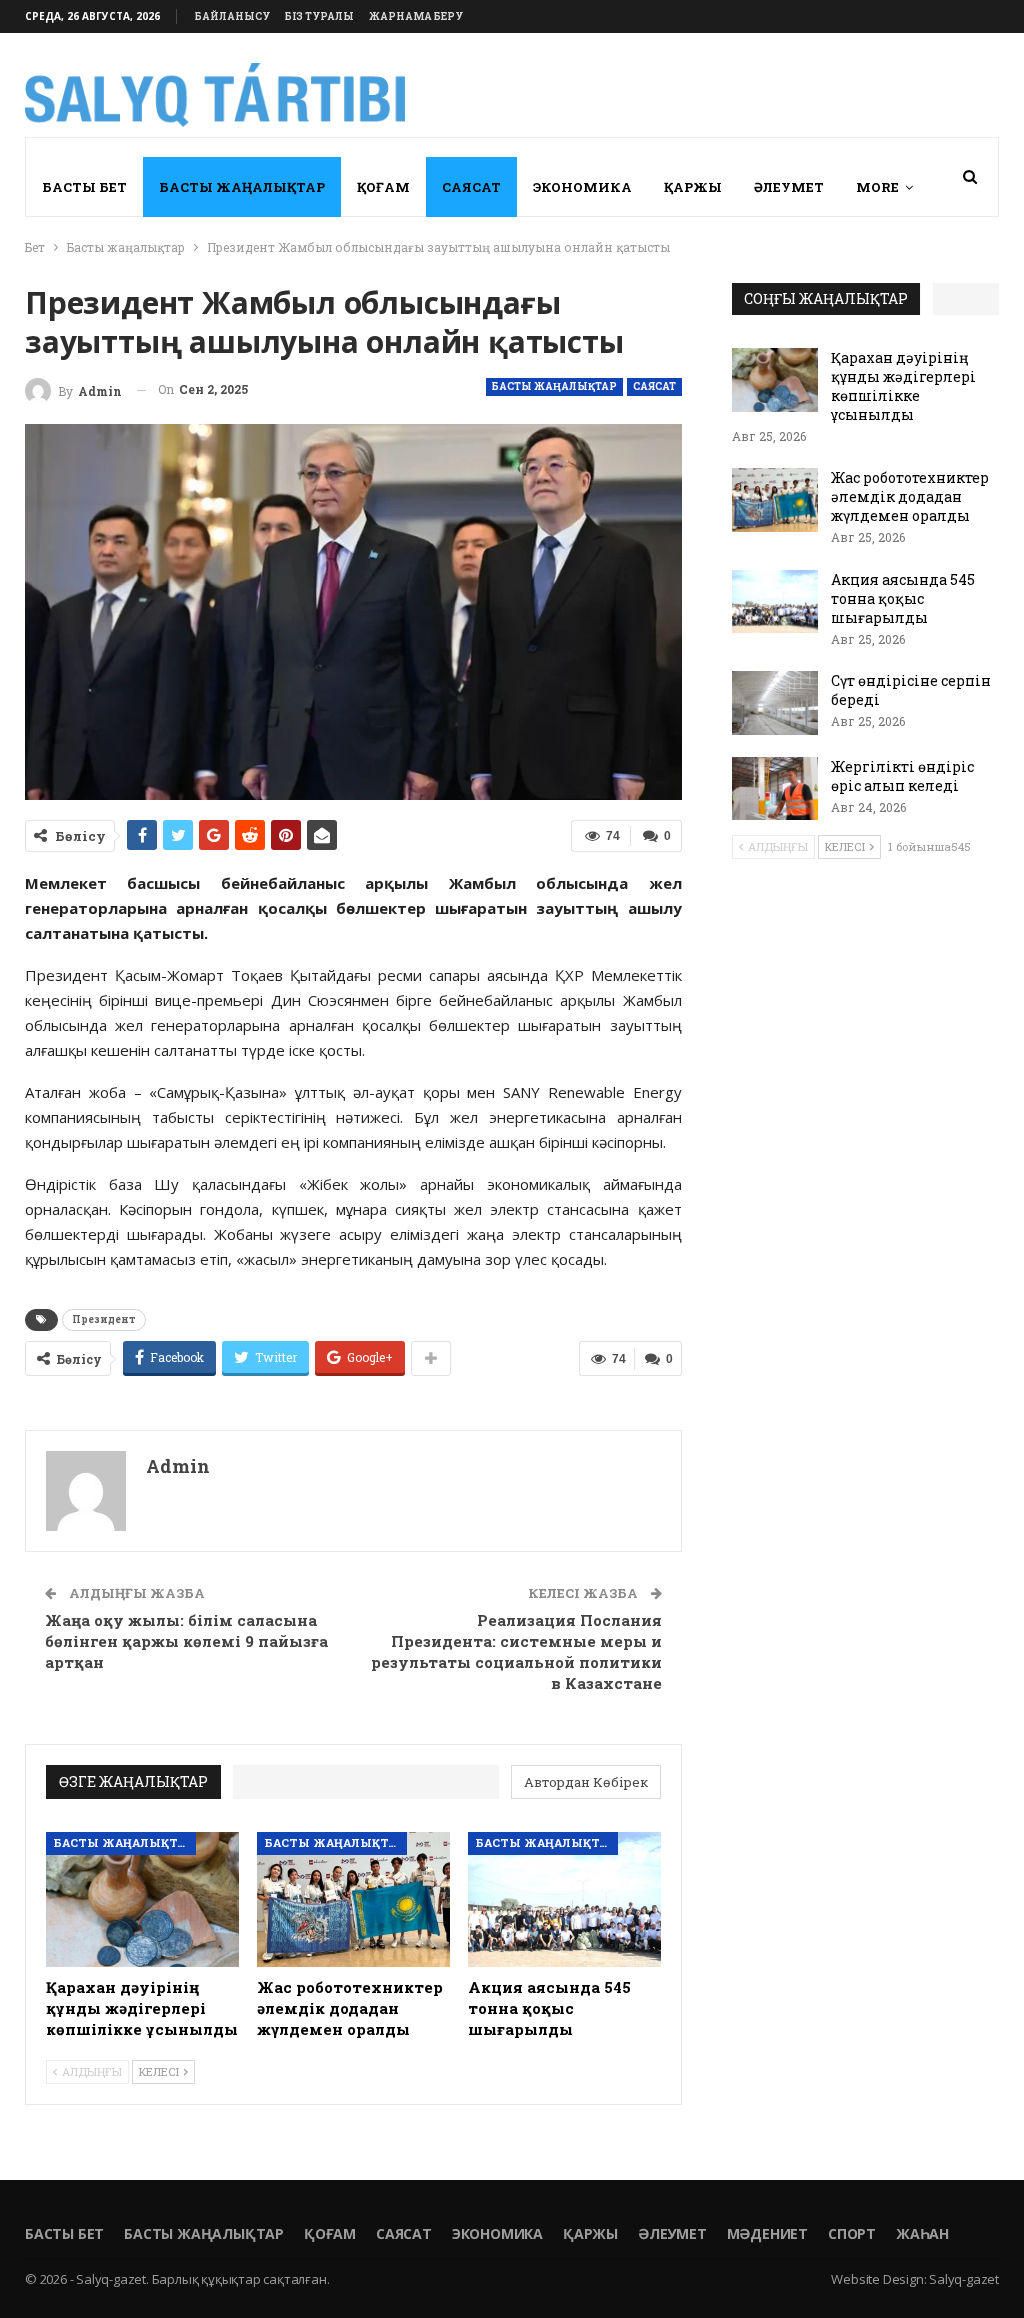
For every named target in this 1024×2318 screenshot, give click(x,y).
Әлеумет (789, 187)
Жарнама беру (416, 16)
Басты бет (84, 187)
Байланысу (232, 16)
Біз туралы (319, 16)
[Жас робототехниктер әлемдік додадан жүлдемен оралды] (353, 1899)
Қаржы (693, 187)
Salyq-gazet (964, 2279)
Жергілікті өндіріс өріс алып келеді (902, 776)
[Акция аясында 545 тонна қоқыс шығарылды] (564, 1899)
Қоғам (383, 187)
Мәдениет (767, 2233)
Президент (104, 1319)
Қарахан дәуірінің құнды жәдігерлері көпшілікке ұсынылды (903, 386)
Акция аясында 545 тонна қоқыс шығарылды (903, 598)
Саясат (471, 187)
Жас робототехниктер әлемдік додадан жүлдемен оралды (910, 496)
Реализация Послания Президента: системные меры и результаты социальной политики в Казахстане (516, 1651)
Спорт (852, 2233)
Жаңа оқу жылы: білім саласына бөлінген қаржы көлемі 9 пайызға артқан (186, 1641)
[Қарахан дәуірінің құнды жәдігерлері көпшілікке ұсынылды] (142, 1899)
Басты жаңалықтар (242, 187)
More (877, 187)
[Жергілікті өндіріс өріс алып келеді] (775, 789)
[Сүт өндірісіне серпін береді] (775, 703)
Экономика (582, 187)
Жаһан (922, 2233)
